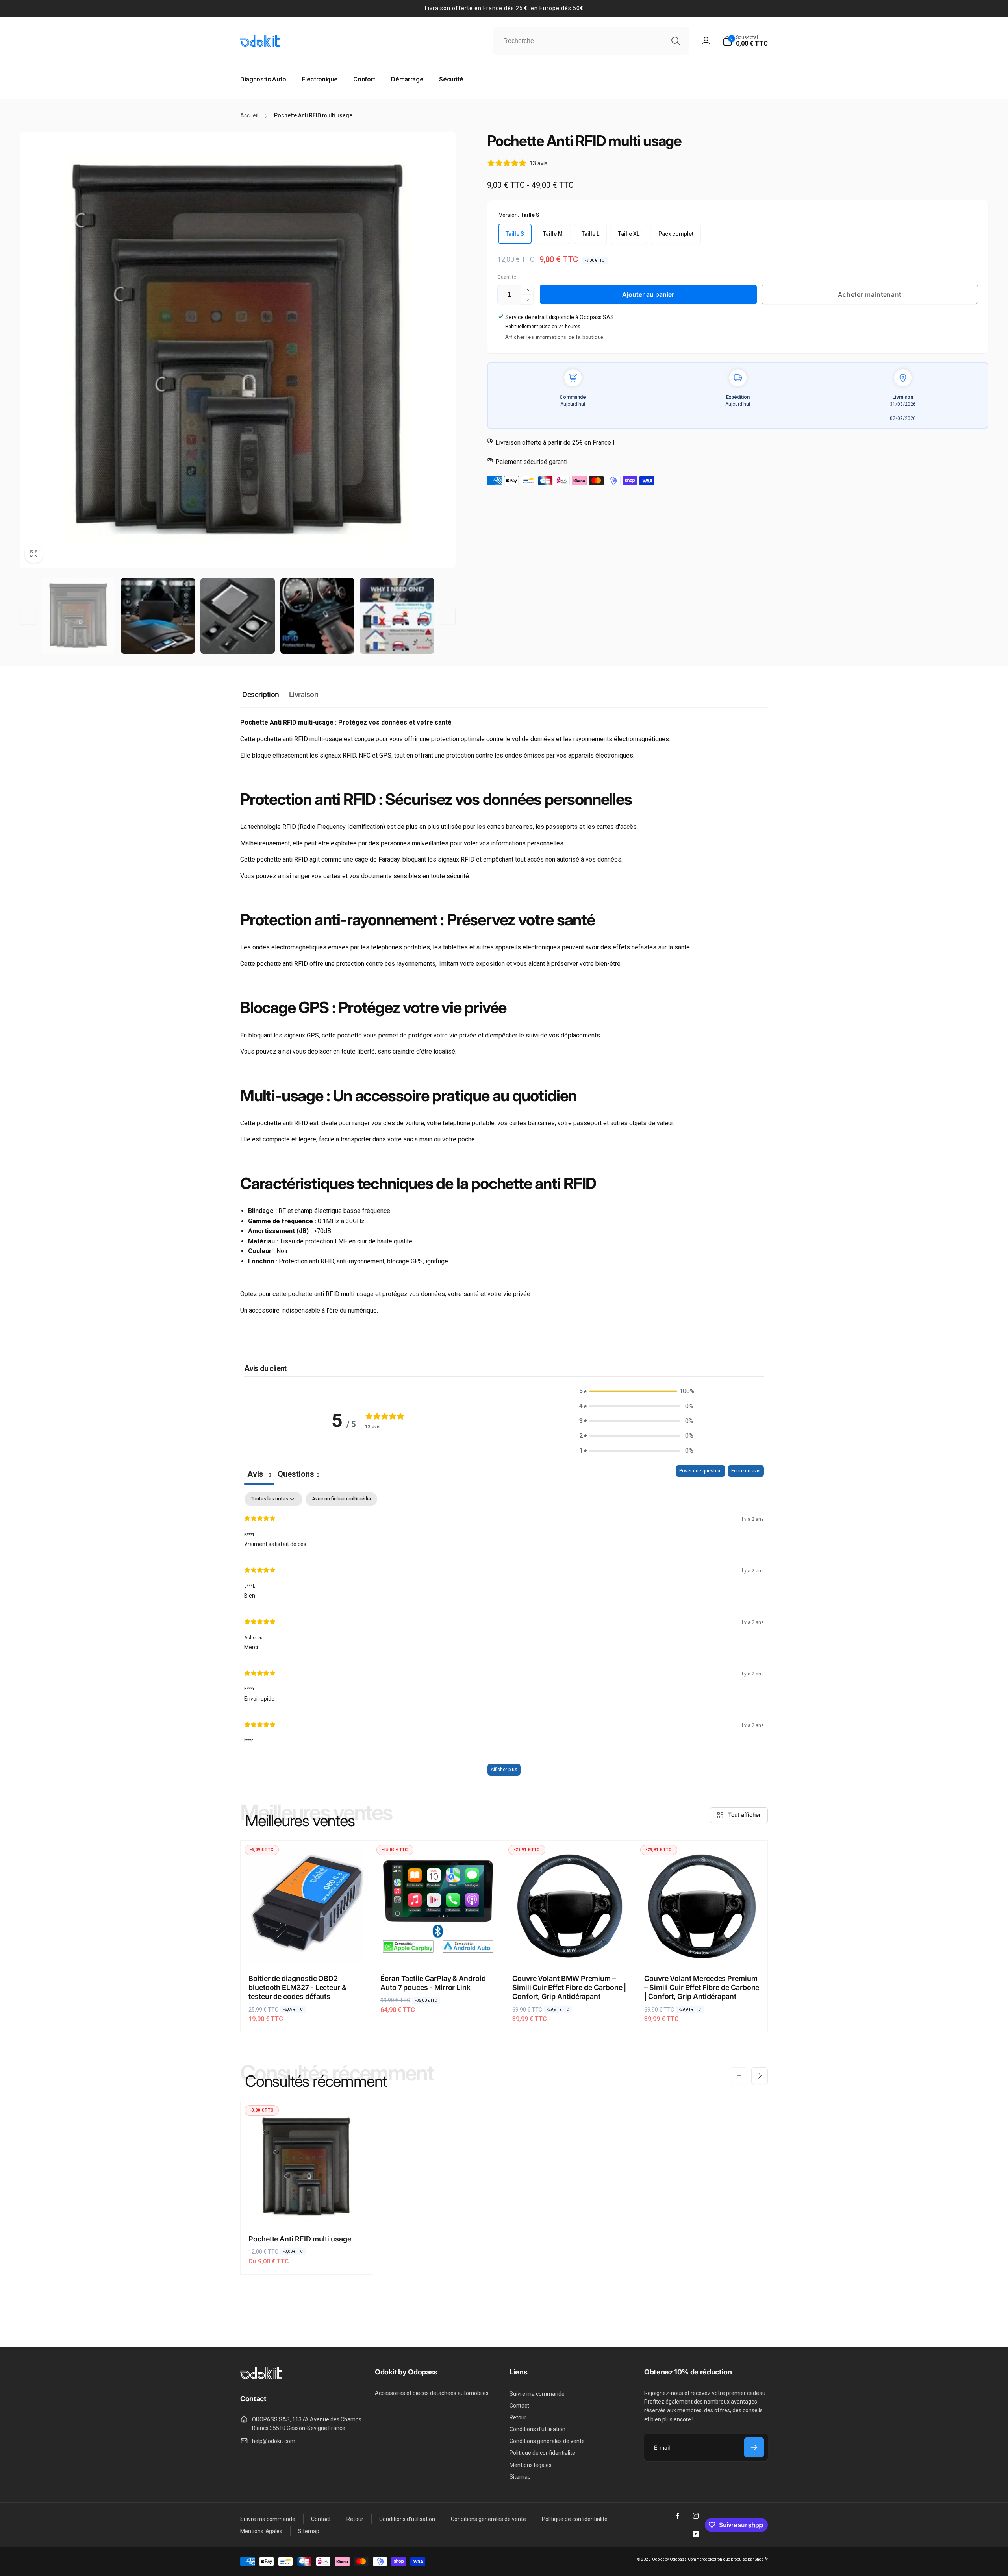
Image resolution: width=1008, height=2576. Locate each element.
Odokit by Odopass (669, 2559)
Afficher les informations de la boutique (554, 337)
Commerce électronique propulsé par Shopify (728, 2559)
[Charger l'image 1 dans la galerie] (78, 616)
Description (261, 694)
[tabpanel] (504, 1638)
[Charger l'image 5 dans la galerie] (397, 616)
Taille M (553, 234)
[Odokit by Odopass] (261, 2377)
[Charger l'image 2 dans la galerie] (158, 616)
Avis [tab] (259, 1474)
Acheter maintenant (870, 294)
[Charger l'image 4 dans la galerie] (318, 616)
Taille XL (629, 234)
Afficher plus (504, 1770)
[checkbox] (341, 1499)
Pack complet (676, 234)
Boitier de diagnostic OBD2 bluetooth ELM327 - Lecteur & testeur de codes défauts (297, 1988)
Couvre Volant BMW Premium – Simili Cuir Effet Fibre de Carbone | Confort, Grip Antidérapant (569, 1988)
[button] (745, 41)
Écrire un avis (746, 1471)
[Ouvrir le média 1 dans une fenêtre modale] (238, 350)
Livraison (304, 694)
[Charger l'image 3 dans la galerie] (238, 616)
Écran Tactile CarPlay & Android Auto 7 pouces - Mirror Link (433, 1983)
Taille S (515, 234)
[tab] (298, 1475)
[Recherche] (676, 41)
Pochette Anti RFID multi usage (300, 2239)
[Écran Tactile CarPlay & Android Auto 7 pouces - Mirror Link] (439, 1949)
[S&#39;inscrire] (754, 2447)
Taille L (590, 234)
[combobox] (591, 41)
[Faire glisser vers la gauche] (28, 616)
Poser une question (700, 1471)
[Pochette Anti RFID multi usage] (307, 2210)
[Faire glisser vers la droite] (447, 616)
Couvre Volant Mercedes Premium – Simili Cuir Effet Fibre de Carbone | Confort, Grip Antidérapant (702, 1988)
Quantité (507, 277)
